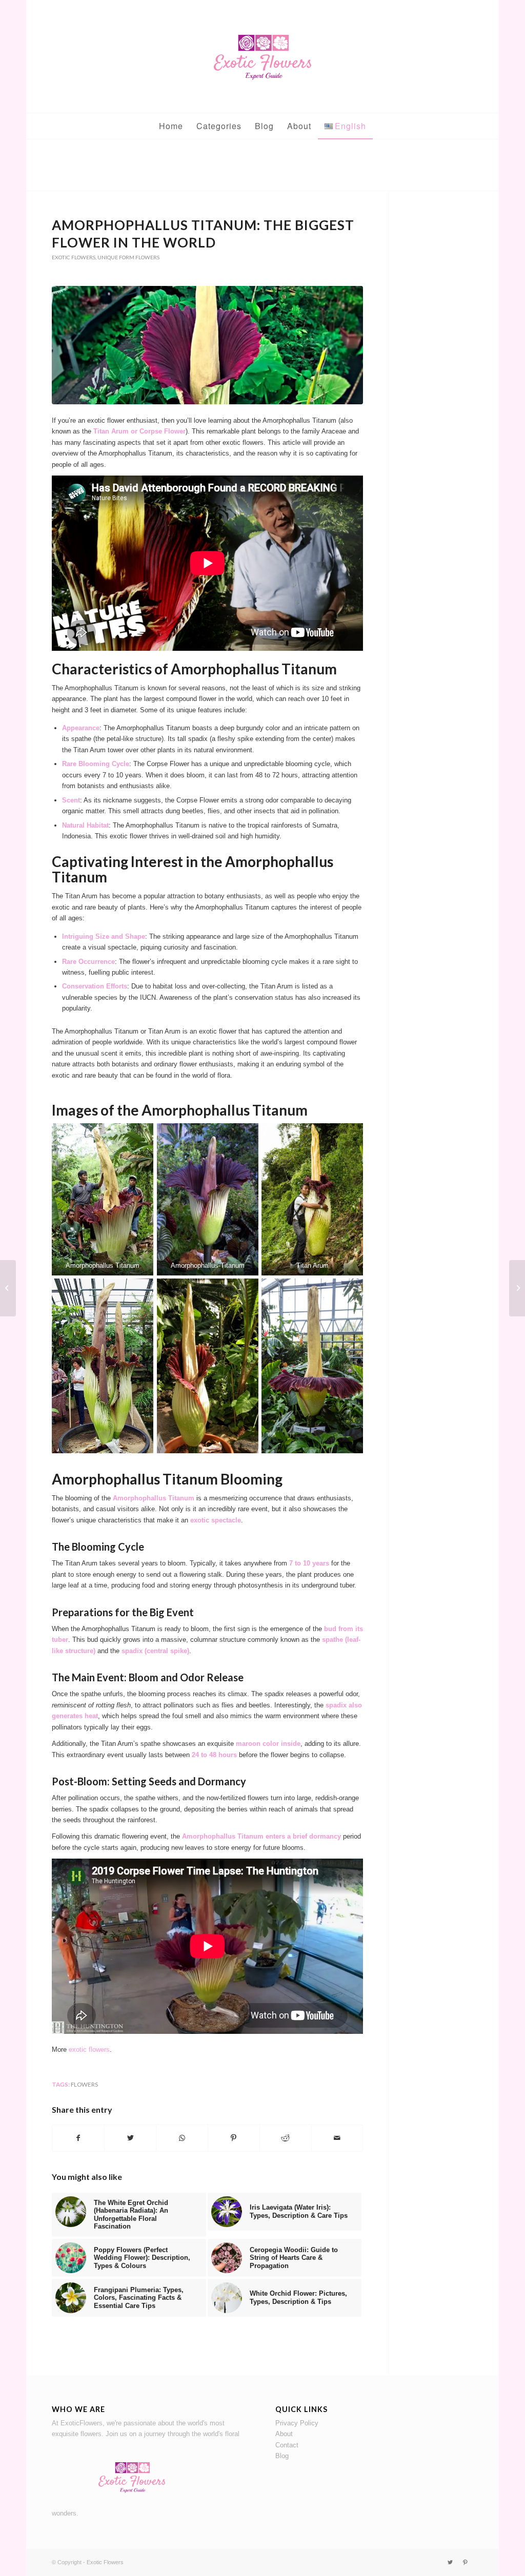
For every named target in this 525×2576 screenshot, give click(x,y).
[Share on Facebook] (78, 2138)
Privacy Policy (297, 2423)
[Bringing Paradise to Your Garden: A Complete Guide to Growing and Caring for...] (517, 1288)
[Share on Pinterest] (234, 2138)
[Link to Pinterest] (466, 2562)
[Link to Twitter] (450, 2562)
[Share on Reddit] (286, 2138)
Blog (282, 2456)
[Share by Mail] (337, 2138)
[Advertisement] (262, 168)
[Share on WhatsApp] (182, 2138)
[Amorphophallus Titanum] (207, 345)
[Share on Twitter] (130, 2138)
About (284, 2434)
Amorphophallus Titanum (103, 1265)
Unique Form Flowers (128, 257)
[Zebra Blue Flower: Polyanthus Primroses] (8, 1288)
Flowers (84, 2084)
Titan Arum (312, 1265)
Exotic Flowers (74, 257)
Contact (287, 2445)
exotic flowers (88, 2049)
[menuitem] (171, 126)
